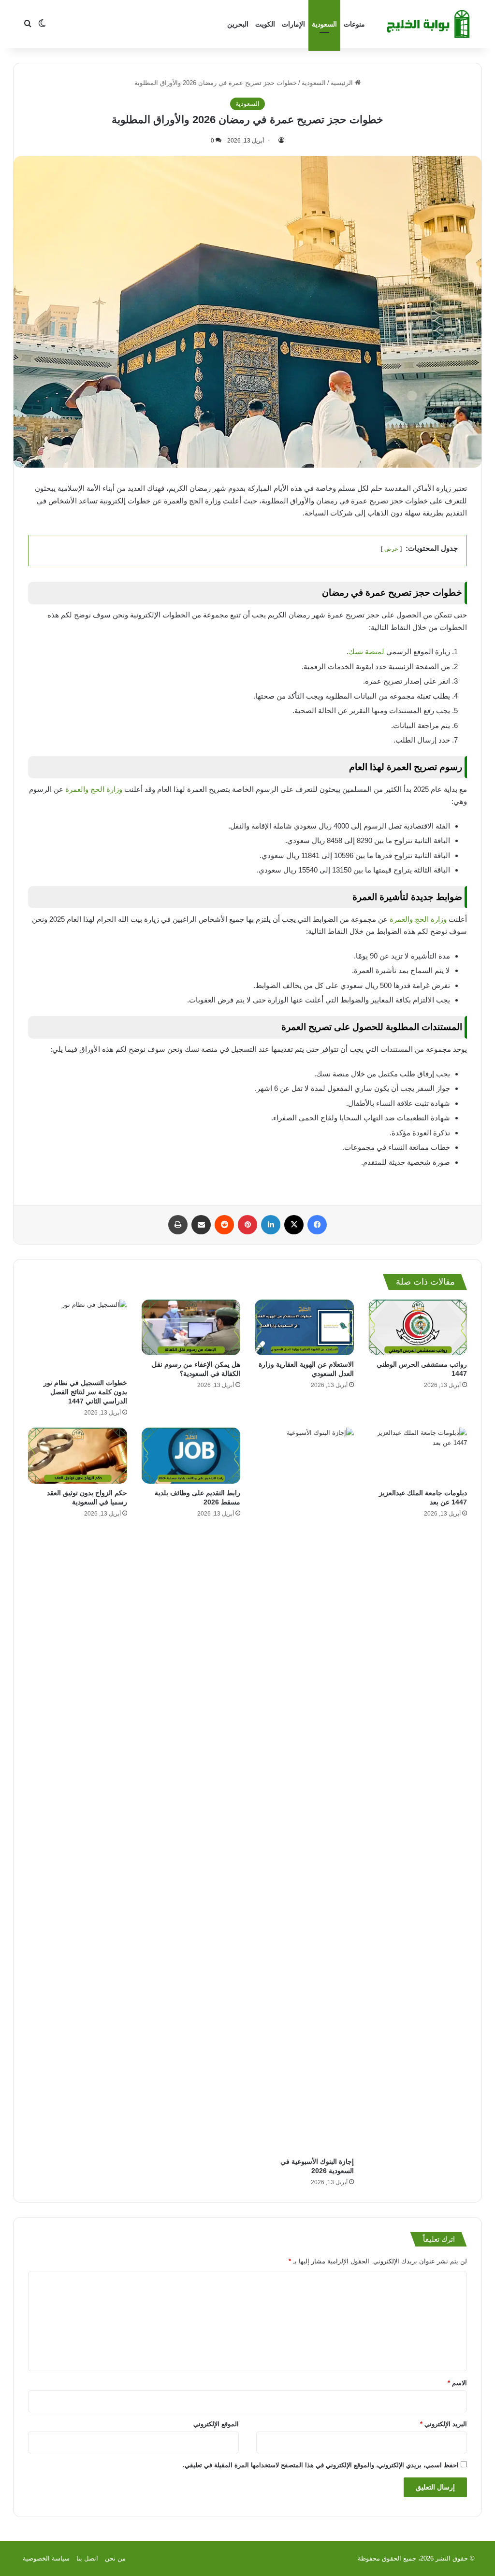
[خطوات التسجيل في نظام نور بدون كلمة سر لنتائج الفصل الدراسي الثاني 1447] (78, 1337)
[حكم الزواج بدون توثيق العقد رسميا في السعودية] (78, 1455)
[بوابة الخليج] (429, 24)
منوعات (354, 24)
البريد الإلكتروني (444, 2424)
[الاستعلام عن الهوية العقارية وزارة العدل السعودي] (304, 1327)
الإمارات (293, 24)
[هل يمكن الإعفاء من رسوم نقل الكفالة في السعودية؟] (191, 1327)
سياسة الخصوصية (46, 2558)
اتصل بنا (87, 2558)
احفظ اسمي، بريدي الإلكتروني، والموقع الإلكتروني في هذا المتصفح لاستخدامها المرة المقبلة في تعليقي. (321, 2465)
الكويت (265, 24)
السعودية (324, 24)
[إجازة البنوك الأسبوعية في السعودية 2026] (304, 1790)
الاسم (457, 2383)
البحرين (238, 24)
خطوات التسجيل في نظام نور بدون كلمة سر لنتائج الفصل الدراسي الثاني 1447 (85, 1392)
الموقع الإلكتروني (216, 2424)
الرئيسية (343, 83)
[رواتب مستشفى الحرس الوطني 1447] (418, 1327)
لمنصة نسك (366, 651)
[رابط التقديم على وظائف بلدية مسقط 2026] (191, 1455)
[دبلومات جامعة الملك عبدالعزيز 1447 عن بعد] (418, 1455)
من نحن (115, 2558)
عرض (391, 549)
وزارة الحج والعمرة (94, 789)
